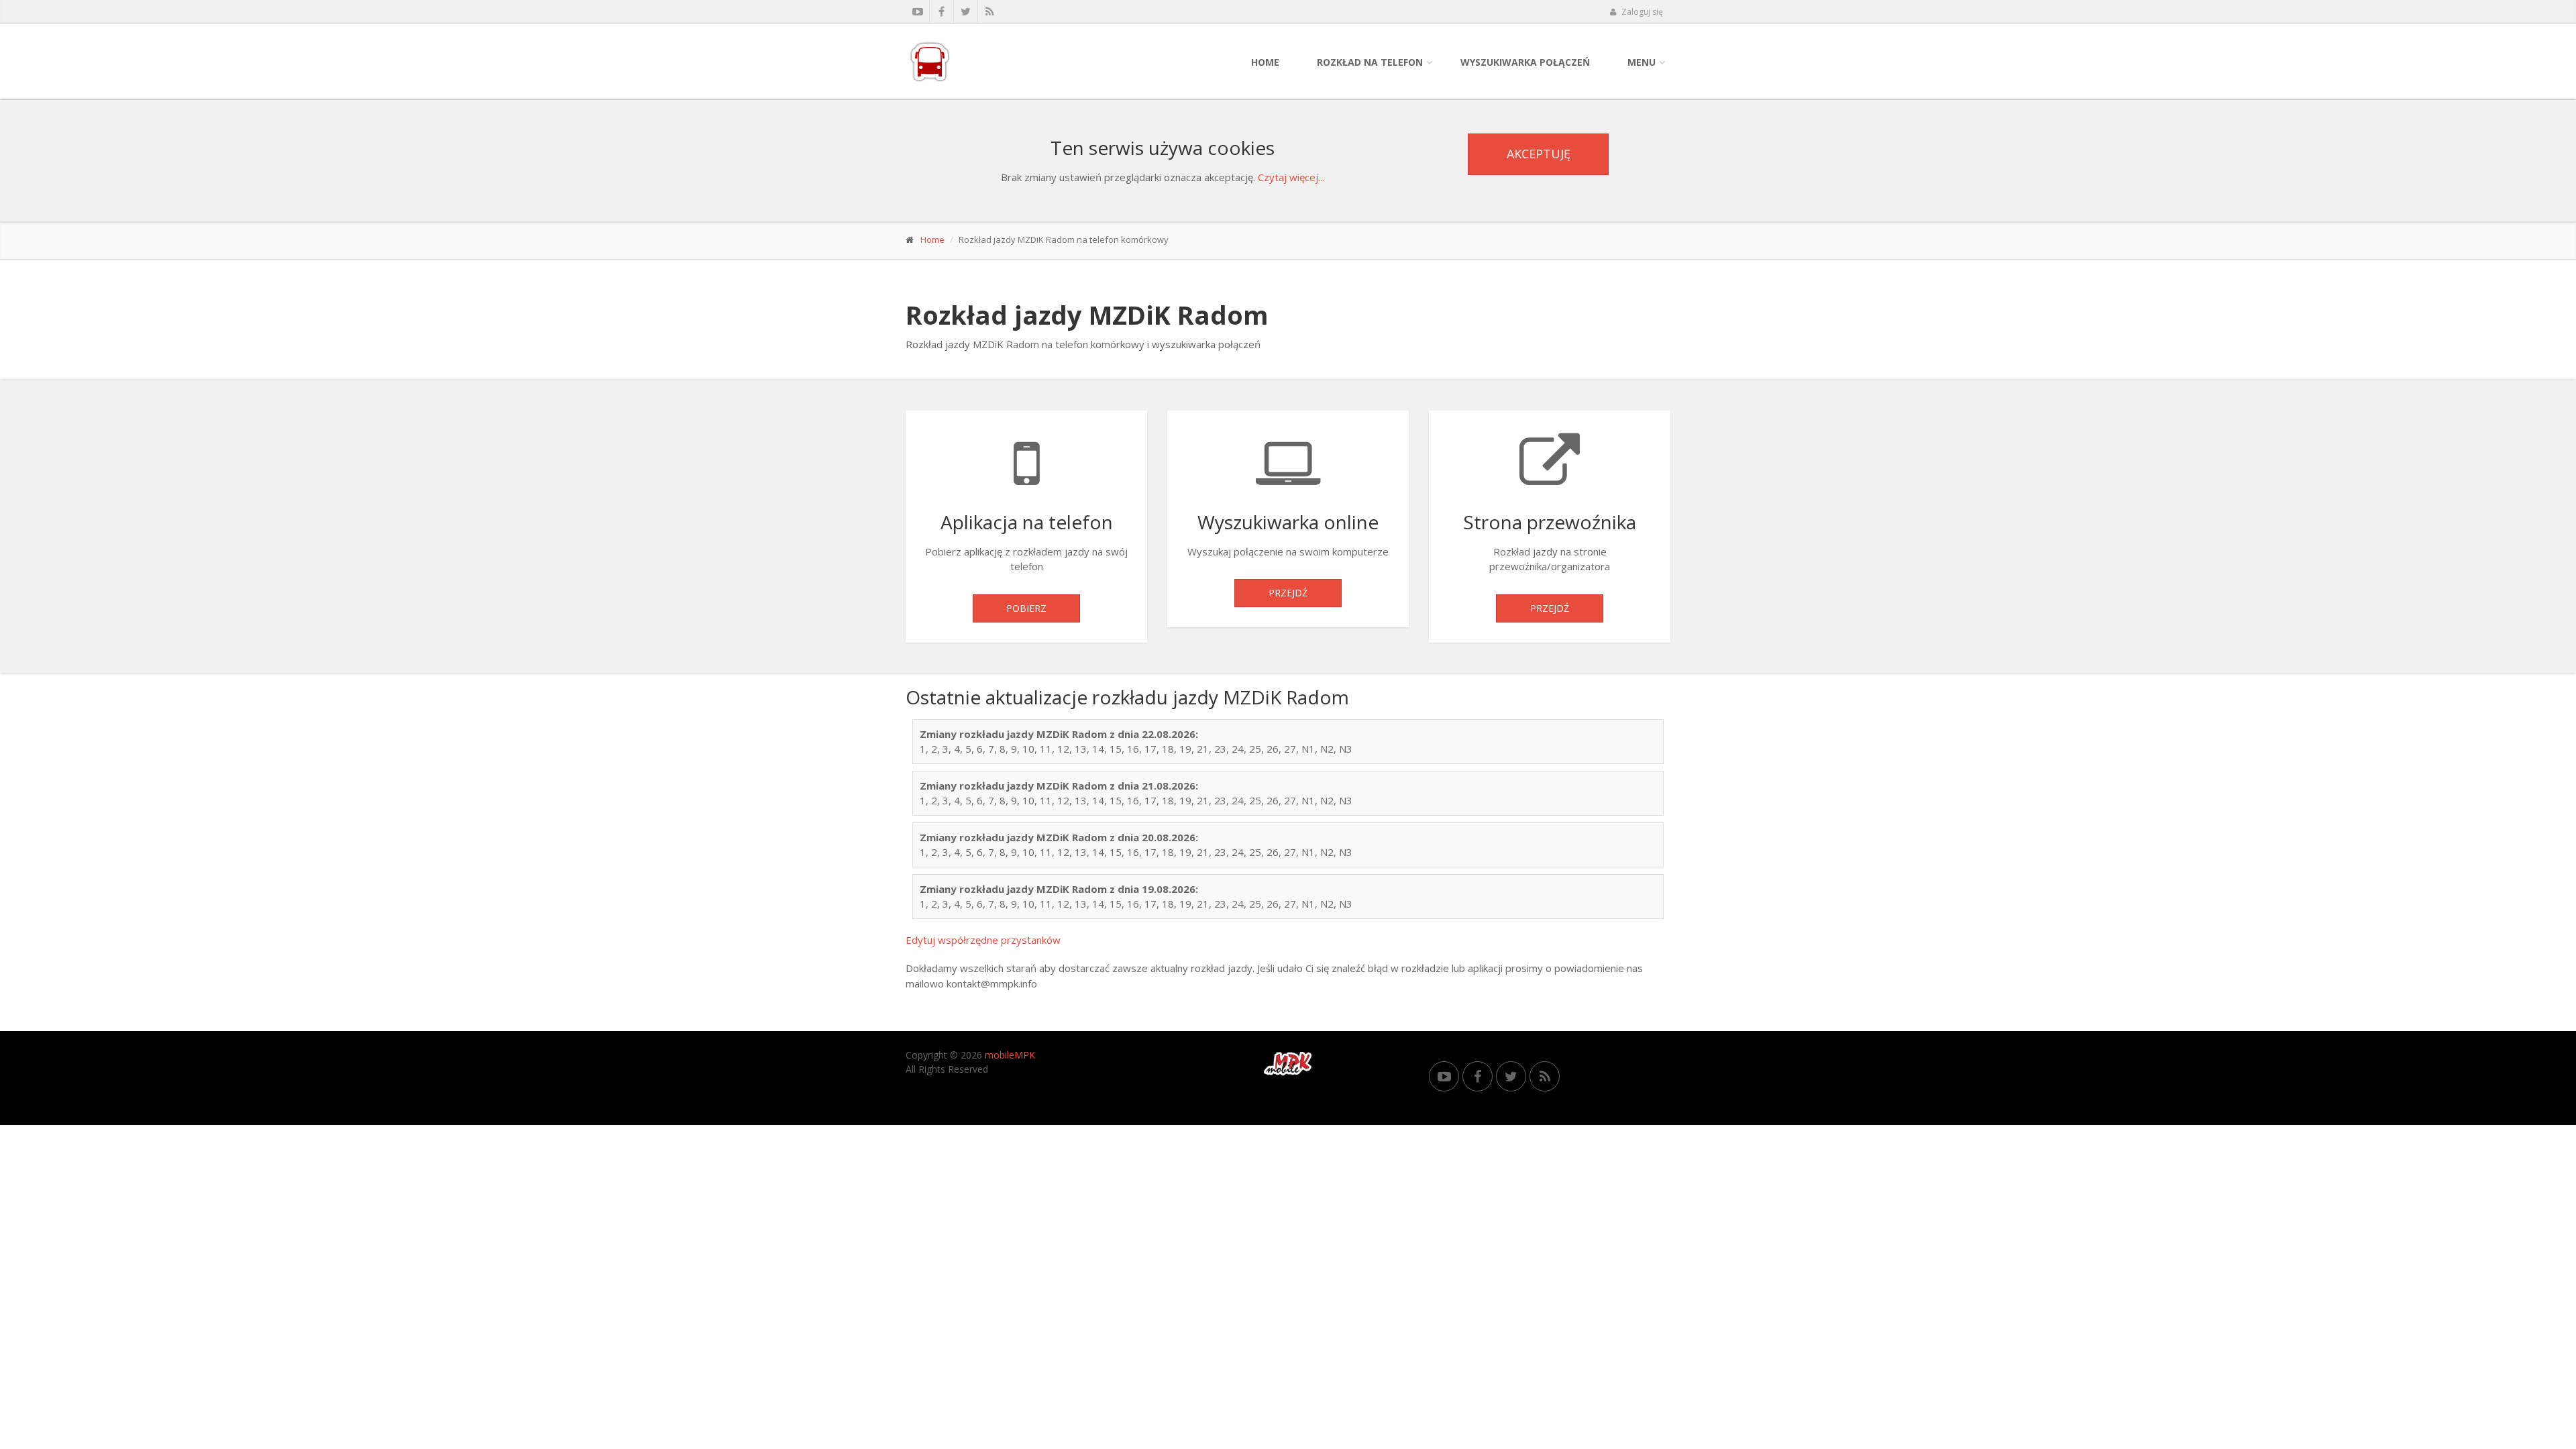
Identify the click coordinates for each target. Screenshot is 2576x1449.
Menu (1642, 62)
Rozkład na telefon (1370, 62)
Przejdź (1288, 593)
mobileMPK (1010, 1055)
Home (1265, 62)
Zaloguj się (1641, 12)
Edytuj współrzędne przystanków (983, 940)
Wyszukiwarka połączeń (1525, 62)
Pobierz (1026, 608)
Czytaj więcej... (1291, 177)
